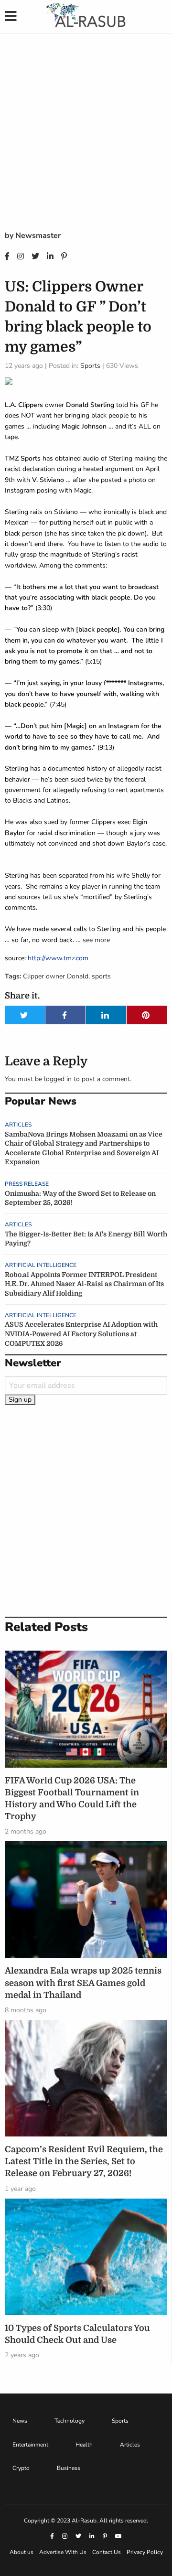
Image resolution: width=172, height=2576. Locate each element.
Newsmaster (38, 236)
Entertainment (30, 2445)
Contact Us (107, 2552)
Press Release (27, 1184)
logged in (58, 1079)
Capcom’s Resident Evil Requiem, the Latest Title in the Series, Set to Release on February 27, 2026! (84, 2161)
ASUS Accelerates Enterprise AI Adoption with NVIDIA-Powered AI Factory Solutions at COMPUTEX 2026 (81, 1334)
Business (69, 2468)
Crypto (21, 2468)
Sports (90, 366)
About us (21, 2552)
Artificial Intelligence (41, 1265)
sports (101, 976)
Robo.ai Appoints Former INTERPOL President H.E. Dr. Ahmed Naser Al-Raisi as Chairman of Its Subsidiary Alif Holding (84, 1284)
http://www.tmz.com (58, 958)
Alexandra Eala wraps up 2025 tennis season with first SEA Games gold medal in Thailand (83, 1983)
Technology (70, 2421)
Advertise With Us (63, 2552)
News (20, 2421)
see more (96, 940)
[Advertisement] (86, 139)
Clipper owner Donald (56, 976)
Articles (18, 1125)
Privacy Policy (145, 2552)
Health (84, 2445)
